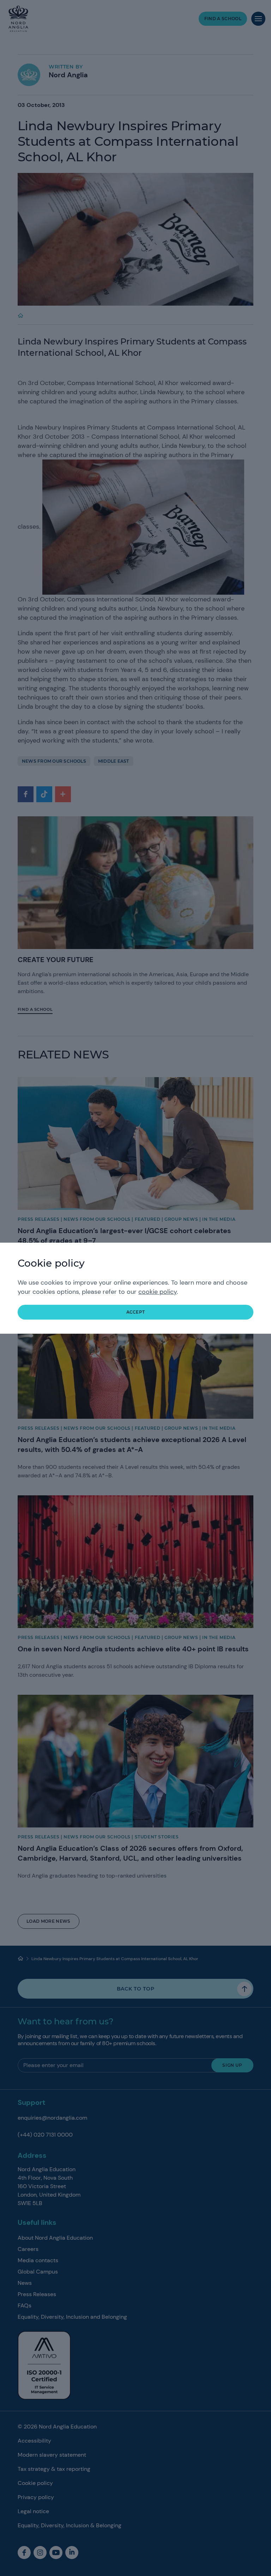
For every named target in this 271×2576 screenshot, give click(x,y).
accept (136, 1312)
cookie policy (158, 1292)
